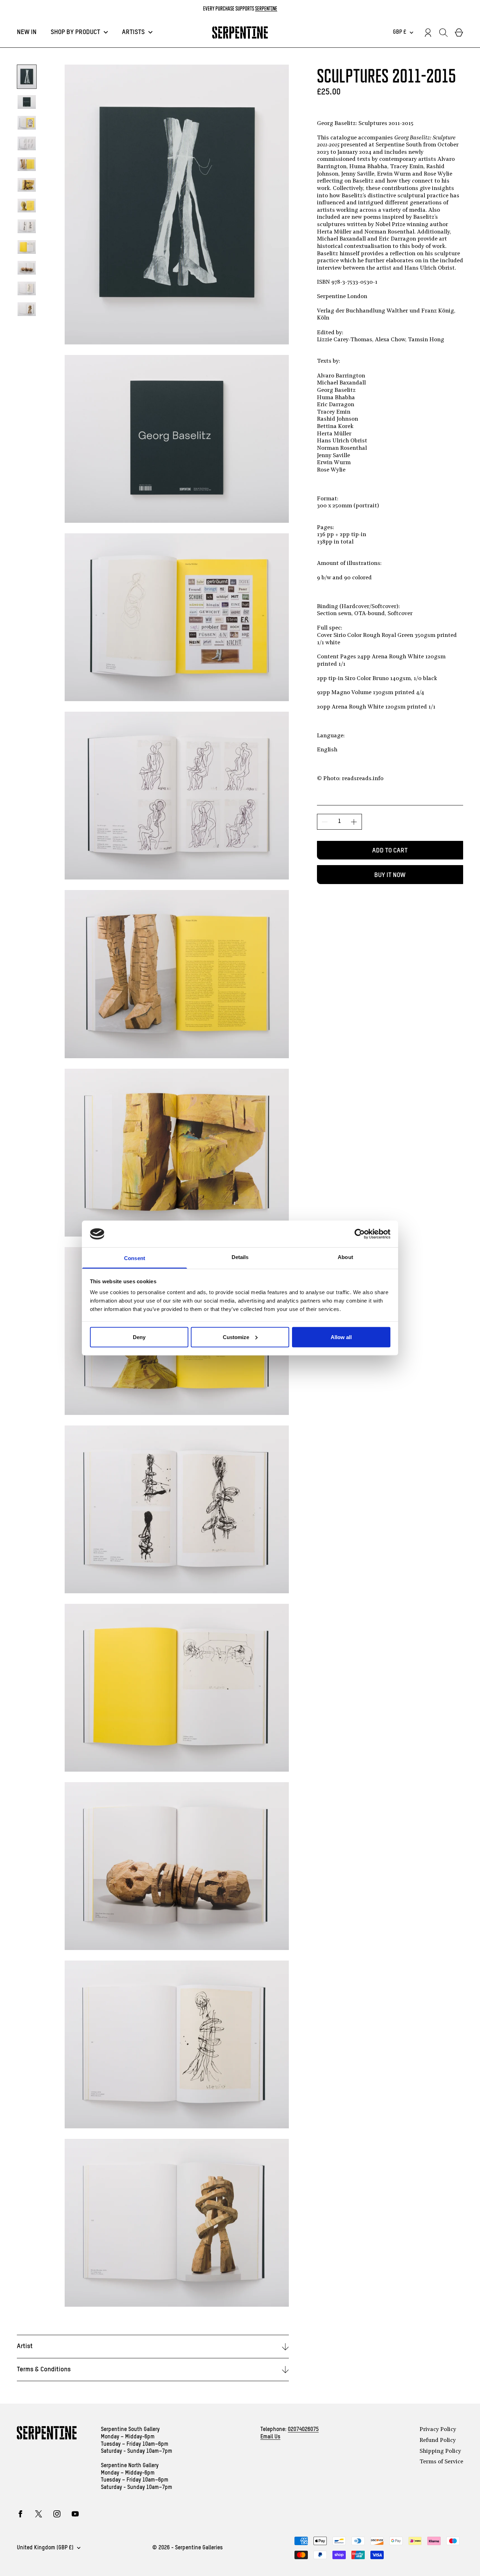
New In (27, 32)
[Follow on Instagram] (57, 2514)
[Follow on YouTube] (75, 2514)
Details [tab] (240, 1257)
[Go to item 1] (27, 77)
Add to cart (390, 851)
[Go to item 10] (27, 268)
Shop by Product (75, 32)
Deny (139, 1337)
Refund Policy (438, 2440)
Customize (236, 1337)
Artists (133, 32)
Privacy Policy (438, 2430)
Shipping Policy (440, 2451)
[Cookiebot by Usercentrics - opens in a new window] (360, 1234)
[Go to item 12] (27, 309)
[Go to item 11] (27, 288)
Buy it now (390, 875)
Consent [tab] (135, 1258)
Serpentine (266, 8)
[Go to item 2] (27, 102)
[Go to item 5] (27, 164)
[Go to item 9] (27, 247)
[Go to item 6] (27, 185)
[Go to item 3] (27, 123)
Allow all (341, 1337)
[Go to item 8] (27, 226)
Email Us (270, 2437)
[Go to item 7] (27, 206)
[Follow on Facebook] (20, 2514)
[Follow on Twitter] (39, 2514)
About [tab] (345, 1257)
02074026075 (303, 2430)
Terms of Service (441, 2462)
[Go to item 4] (27, 143)
